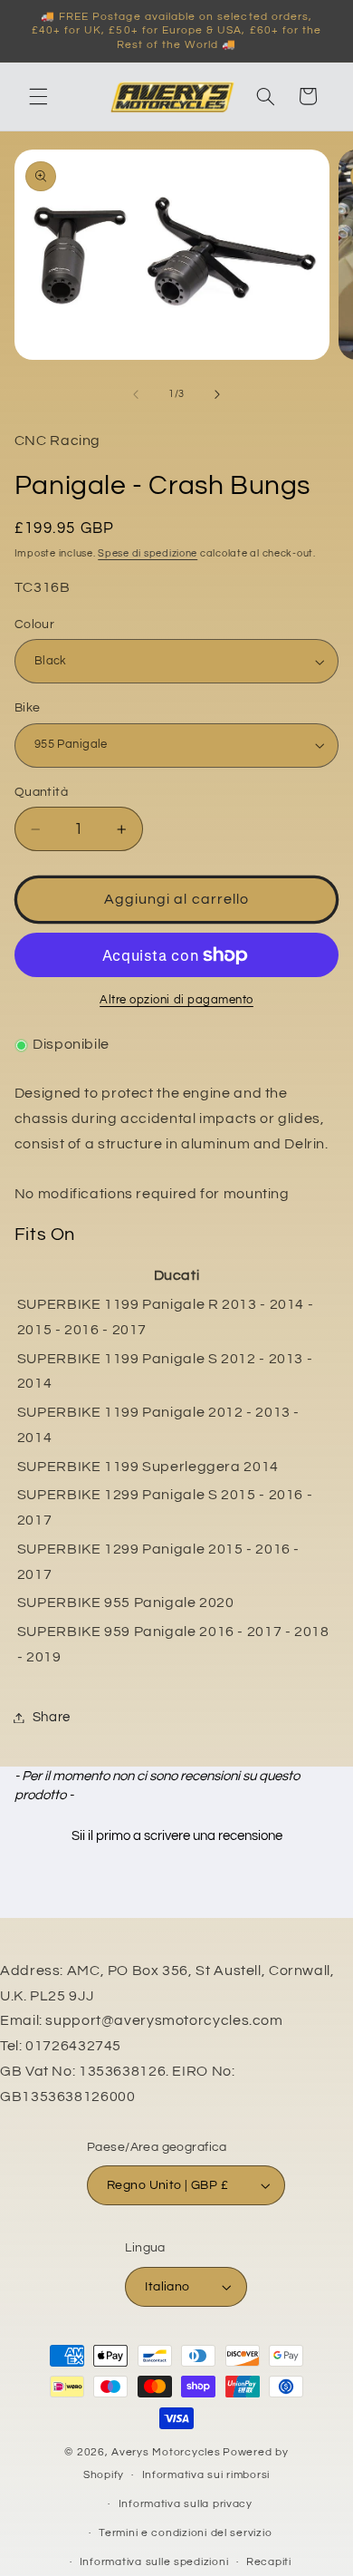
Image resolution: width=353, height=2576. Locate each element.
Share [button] (52, 1717)
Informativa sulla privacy (186, 2504)
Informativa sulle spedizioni (154, 2562)
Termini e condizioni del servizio (185, 2533)
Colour (35, 625)
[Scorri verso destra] (217, 394)
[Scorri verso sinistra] (136, 394)
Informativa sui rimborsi (206, 2475)
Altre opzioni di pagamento (176, 1000)
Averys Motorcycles (166, 2452)
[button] (38, 96)
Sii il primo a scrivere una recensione (177, 1836)
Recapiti (269, 2562)
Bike (28, 708)
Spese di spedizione (148, 553)
